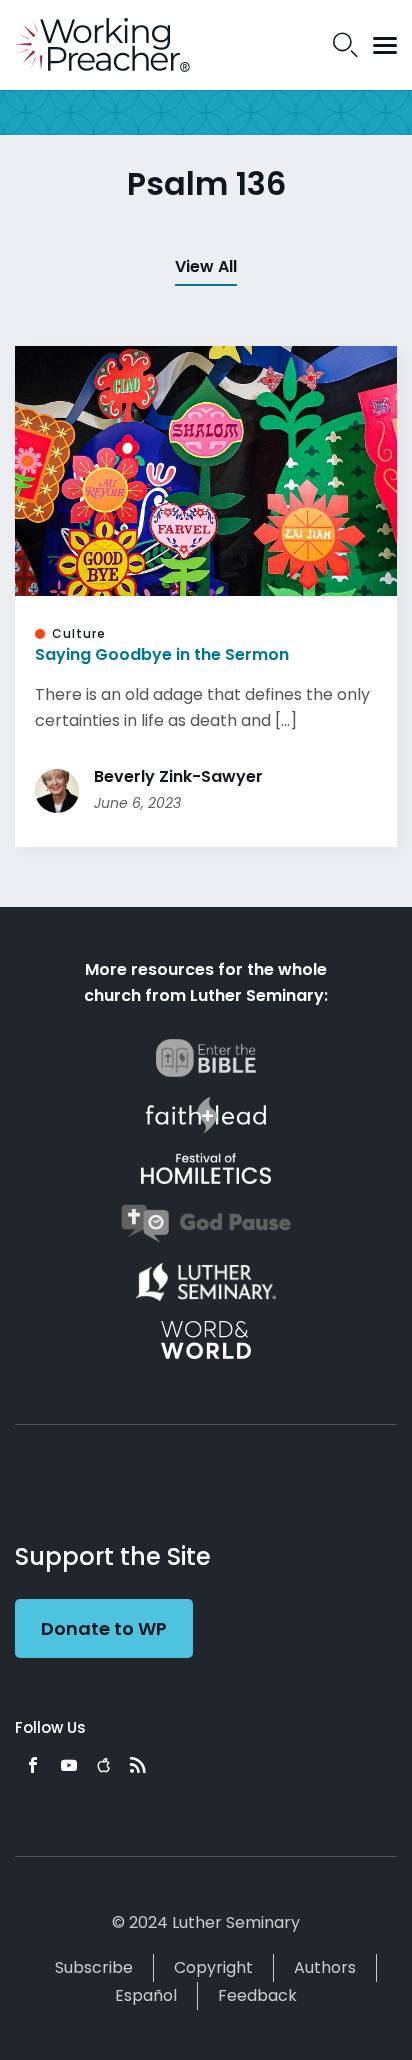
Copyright (213, 1967)
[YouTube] (69, 1765)
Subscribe (94, 1967)
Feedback (257, 1995)
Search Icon (345, 45)
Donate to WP (104, 1628)
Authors (325, 1967)
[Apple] (103, 1765)
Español (146, 1995)
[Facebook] (33, 1765)
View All (206, 266)
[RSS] (138, 1765)
